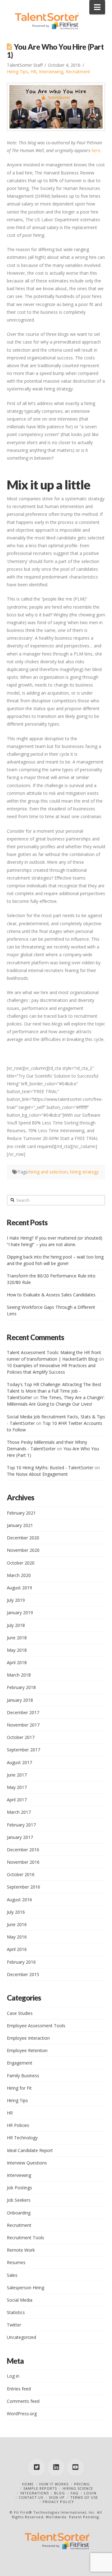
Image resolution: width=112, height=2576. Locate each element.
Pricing (82, 2484)
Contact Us (31, 2497)
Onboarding (19, 2213)
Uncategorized (21, 2337)
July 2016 (16, 1912)
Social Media (20, 2300)
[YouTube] (75, 2467)
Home (28, 2484)
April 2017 (17, 1800)
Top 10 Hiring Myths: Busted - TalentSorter (50, 1468)
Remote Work (21, 2250)
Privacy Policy (58, 2502)
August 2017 (19, 1762)
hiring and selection (48, 1172)
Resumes (16, 2262)
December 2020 (23, 1538)
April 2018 (17, 1662)
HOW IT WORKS (54, 2484)
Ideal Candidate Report (30, 2150)
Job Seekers (19, 2200)
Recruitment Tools (26, 2238)
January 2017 (20, 1837)
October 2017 (21, 1737)
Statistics (16, 2312)
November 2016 (23, 1862)
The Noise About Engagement (37, 1474)
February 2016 (21, 1962)
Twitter (14, 2325)
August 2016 (19, 1900)
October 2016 (21, 1874)
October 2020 (21, 1563)
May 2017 (17, 1787)
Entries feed (19, 2389)
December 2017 (23, 1712)
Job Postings (19, 2188)
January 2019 (20, 1612)
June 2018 (17, 1638)
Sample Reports (40, 2488)
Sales (12, 2275)
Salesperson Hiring (26, 2288)
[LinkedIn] (56, 2467)
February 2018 (21, 1687)
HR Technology (22, 2138)
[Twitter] (37, 2467)
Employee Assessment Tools (36, 2026)
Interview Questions (27, 2163)
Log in (13, 2376)
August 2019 (19, 1588)
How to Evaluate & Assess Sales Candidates (51, 1295)
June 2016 (17, 1924)
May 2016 (17, 1937)
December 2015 (23, 1974)
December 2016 (23, 1850)
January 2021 (20, 1525)
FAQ (75, 2493)
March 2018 (19, 1675)
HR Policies (18, 2125)
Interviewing (51, 72)
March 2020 (19, 1575)
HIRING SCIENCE (78, 2488)
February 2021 (21, 1513)
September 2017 (23, 1750)
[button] (97, 7)
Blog (60, 2493)
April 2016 (17, 1949)
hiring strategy (84, 1172)
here (96, 150)
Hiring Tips (17, 72)
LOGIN (90, 2493)
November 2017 (23, 1725)
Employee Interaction (28, 2038)
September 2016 (23, 1887)
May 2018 (17, 1650)
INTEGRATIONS (35, 2493)
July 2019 (16, 1600)
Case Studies (20, 2013)
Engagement (20, 2063)
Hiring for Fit (19, 2088)
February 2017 (21, 1825)
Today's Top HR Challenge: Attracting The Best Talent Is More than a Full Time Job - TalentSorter (54, 1391)
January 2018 (20, 1700)
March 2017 (19, 1812)
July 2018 (16, 1625)
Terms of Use (84, 2497)
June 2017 (17, 1775)
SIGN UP (57, 2497)
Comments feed (23, 2401)
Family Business (23, 2076)
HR (33, 72)
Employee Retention (27, 2050)
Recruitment (78, 72)
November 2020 (23, 1550)
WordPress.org (22, 2414)
